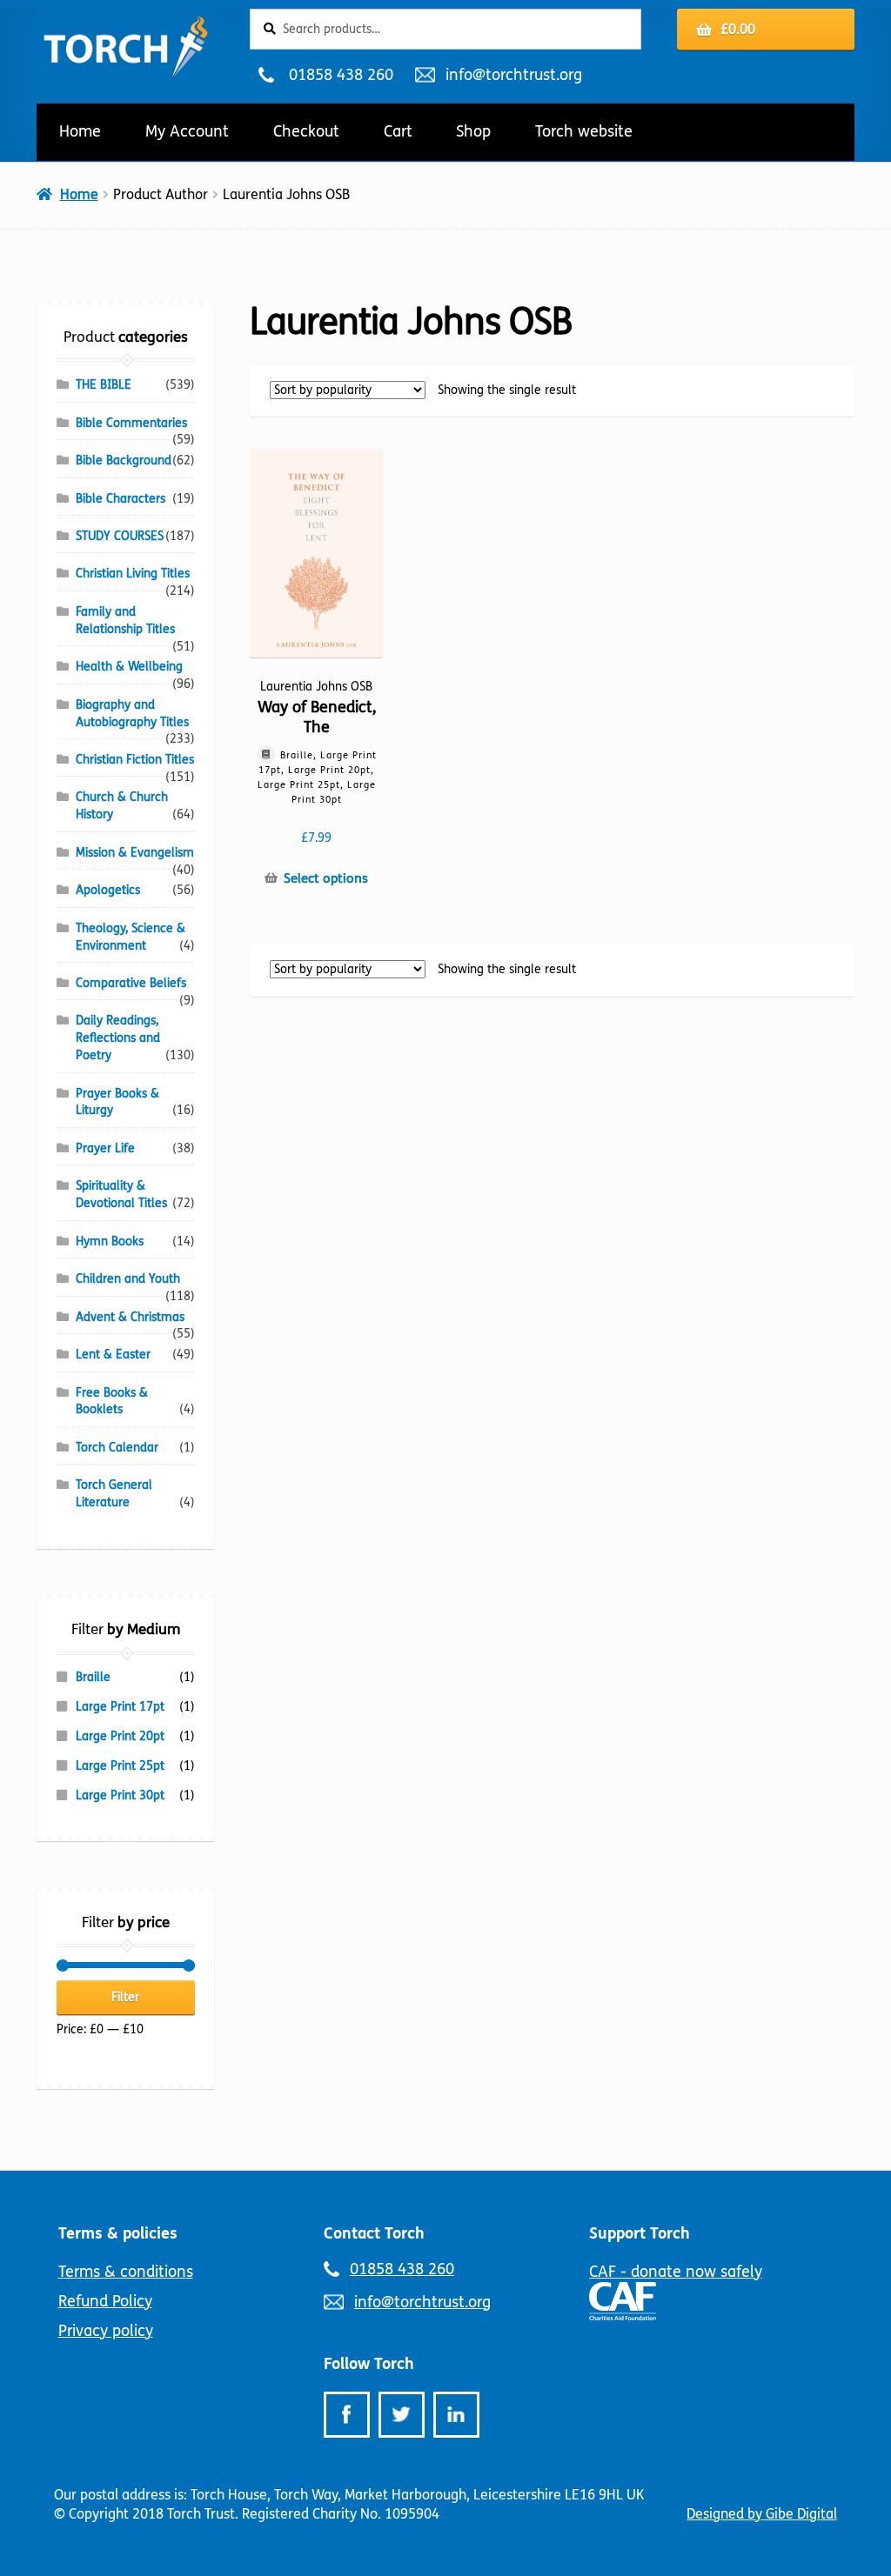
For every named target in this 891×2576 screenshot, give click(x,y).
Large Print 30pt (120, 1795)
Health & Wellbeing (129, 667)
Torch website (584, 131)
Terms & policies (118, 2233)
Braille (93, 1677)
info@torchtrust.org (513, 75)
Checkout (306, 131)
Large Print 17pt (120, 1707)
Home (80, 131)
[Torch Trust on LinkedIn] (456, 2415)
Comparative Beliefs (131, 983)
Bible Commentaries (131, 423)
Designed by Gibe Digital (762, 2514)
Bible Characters (121, 499)
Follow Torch (369, 2364)
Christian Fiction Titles (135, 760)
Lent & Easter (113, 1355)
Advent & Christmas (130, 1317)
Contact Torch (374, 2233)
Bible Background (124, 460)
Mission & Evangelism (135, 853)
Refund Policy (105, 2301)
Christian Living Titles (133, 574)
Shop (473, 131)
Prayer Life (105, 1148)
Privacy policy (106, 2331)
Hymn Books (110, 1241)
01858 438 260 (341, 75)
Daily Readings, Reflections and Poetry (118, 1038)
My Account (187, 131)
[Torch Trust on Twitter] (402, 2415)
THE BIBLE (104, 385)
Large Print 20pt (120, 1736)
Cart (398, 131)
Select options (326, 878)
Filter (125, 1997)
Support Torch (640, 2233)
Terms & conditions (126, 2272)
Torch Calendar (117, 1448)
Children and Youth (128, 1279)
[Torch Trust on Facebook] (347, 2415)
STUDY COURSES (120, 536)
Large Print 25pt (120, 1766)
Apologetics (108, 890)
